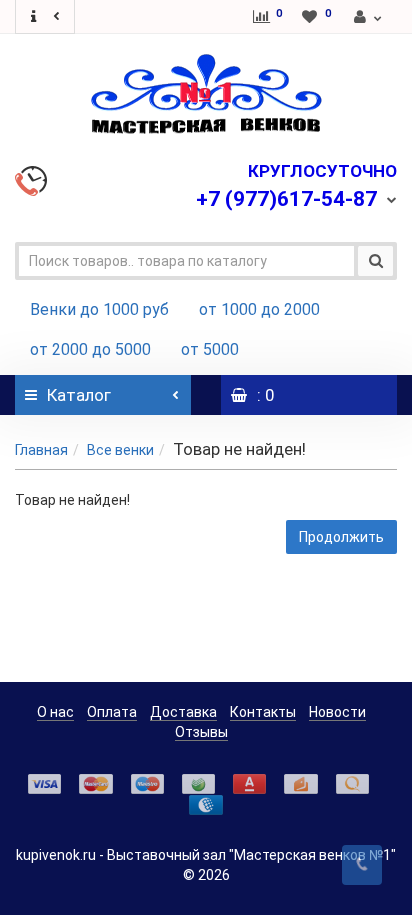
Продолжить (341, 537)
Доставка (183, 712)
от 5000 (210, 349)
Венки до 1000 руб (99, 309)
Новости (337, 712)
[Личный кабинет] (369, 17)
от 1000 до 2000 (259, 309)
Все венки (120, 450)
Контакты (263, 712)
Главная (41, 450)
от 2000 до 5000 (90, 349)
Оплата (112, 712)
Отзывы (201, 732)
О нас (55, 712)
